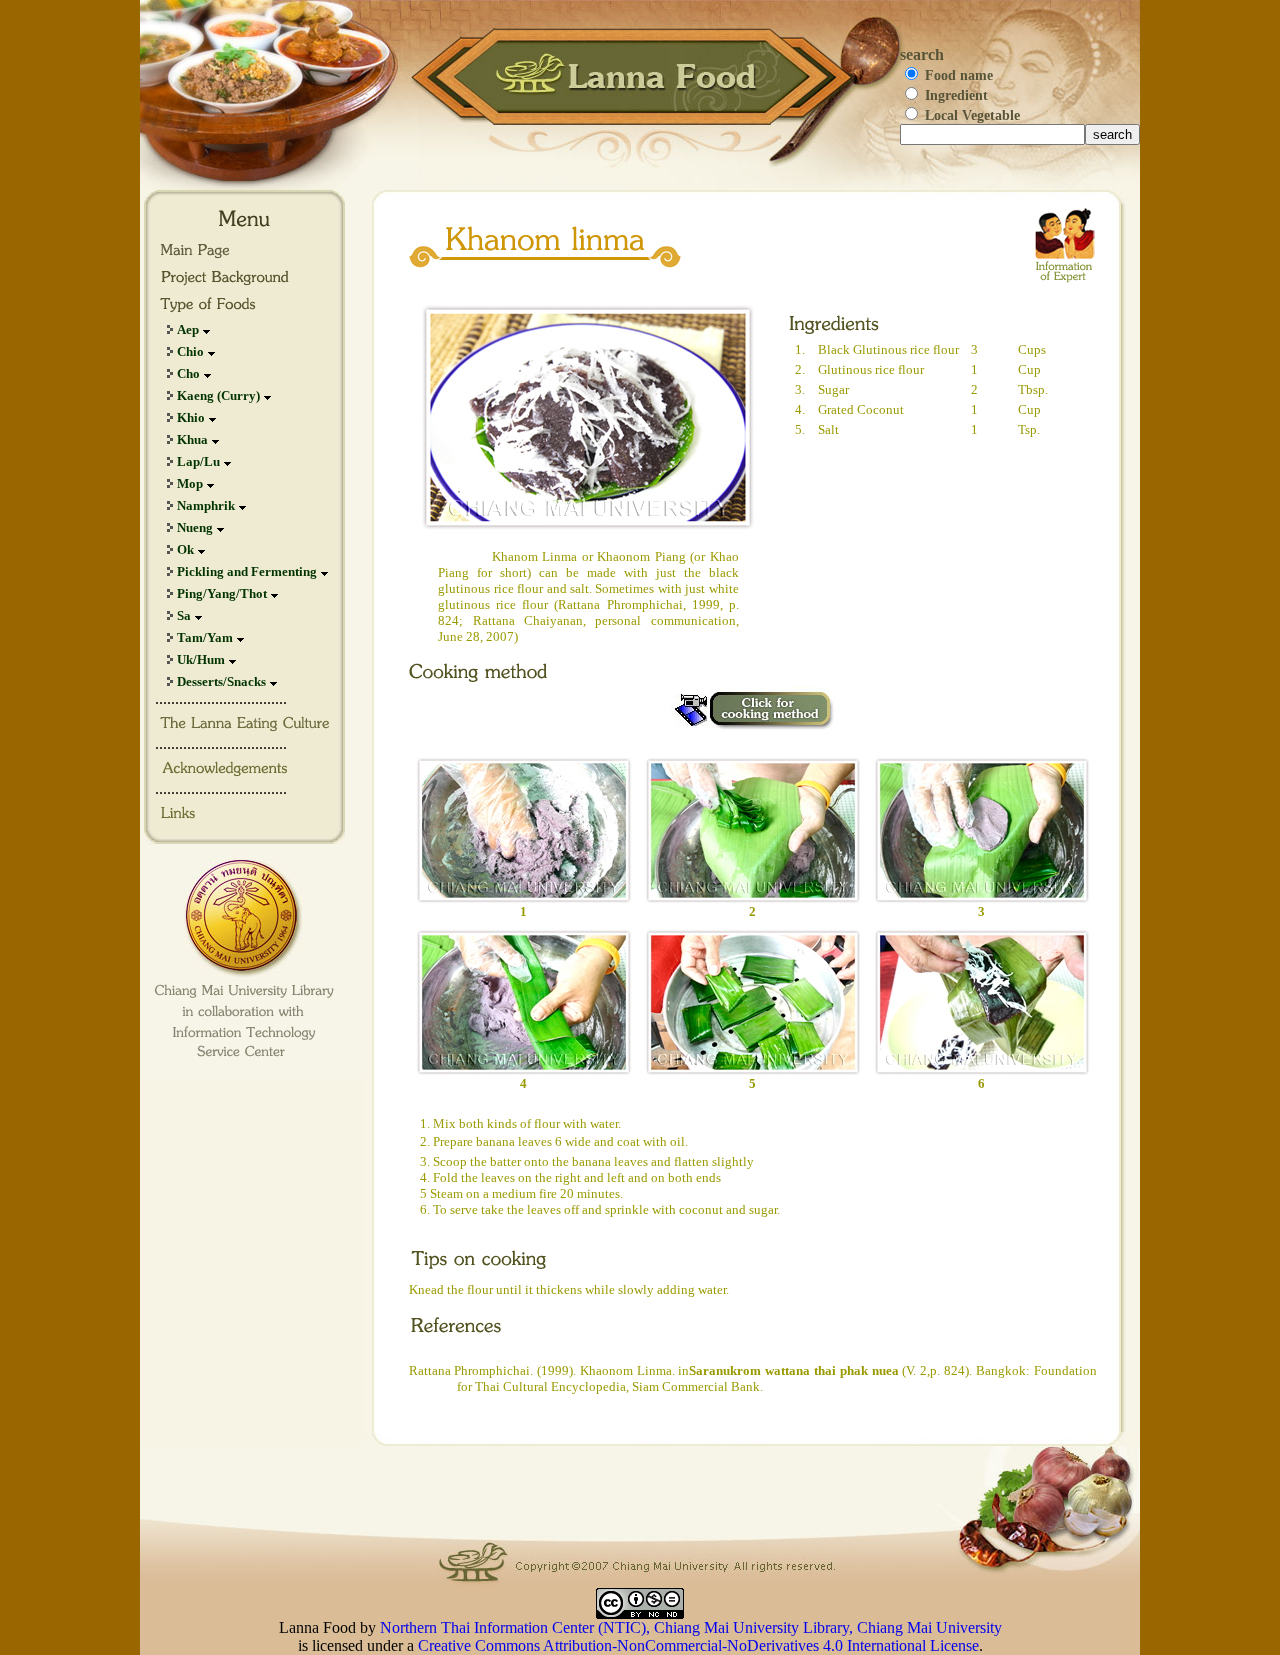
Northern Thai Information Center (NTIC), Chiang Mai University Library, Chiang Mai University (691, 1627)
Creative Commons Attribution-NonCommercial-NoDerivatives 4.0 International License (698, 1645)
